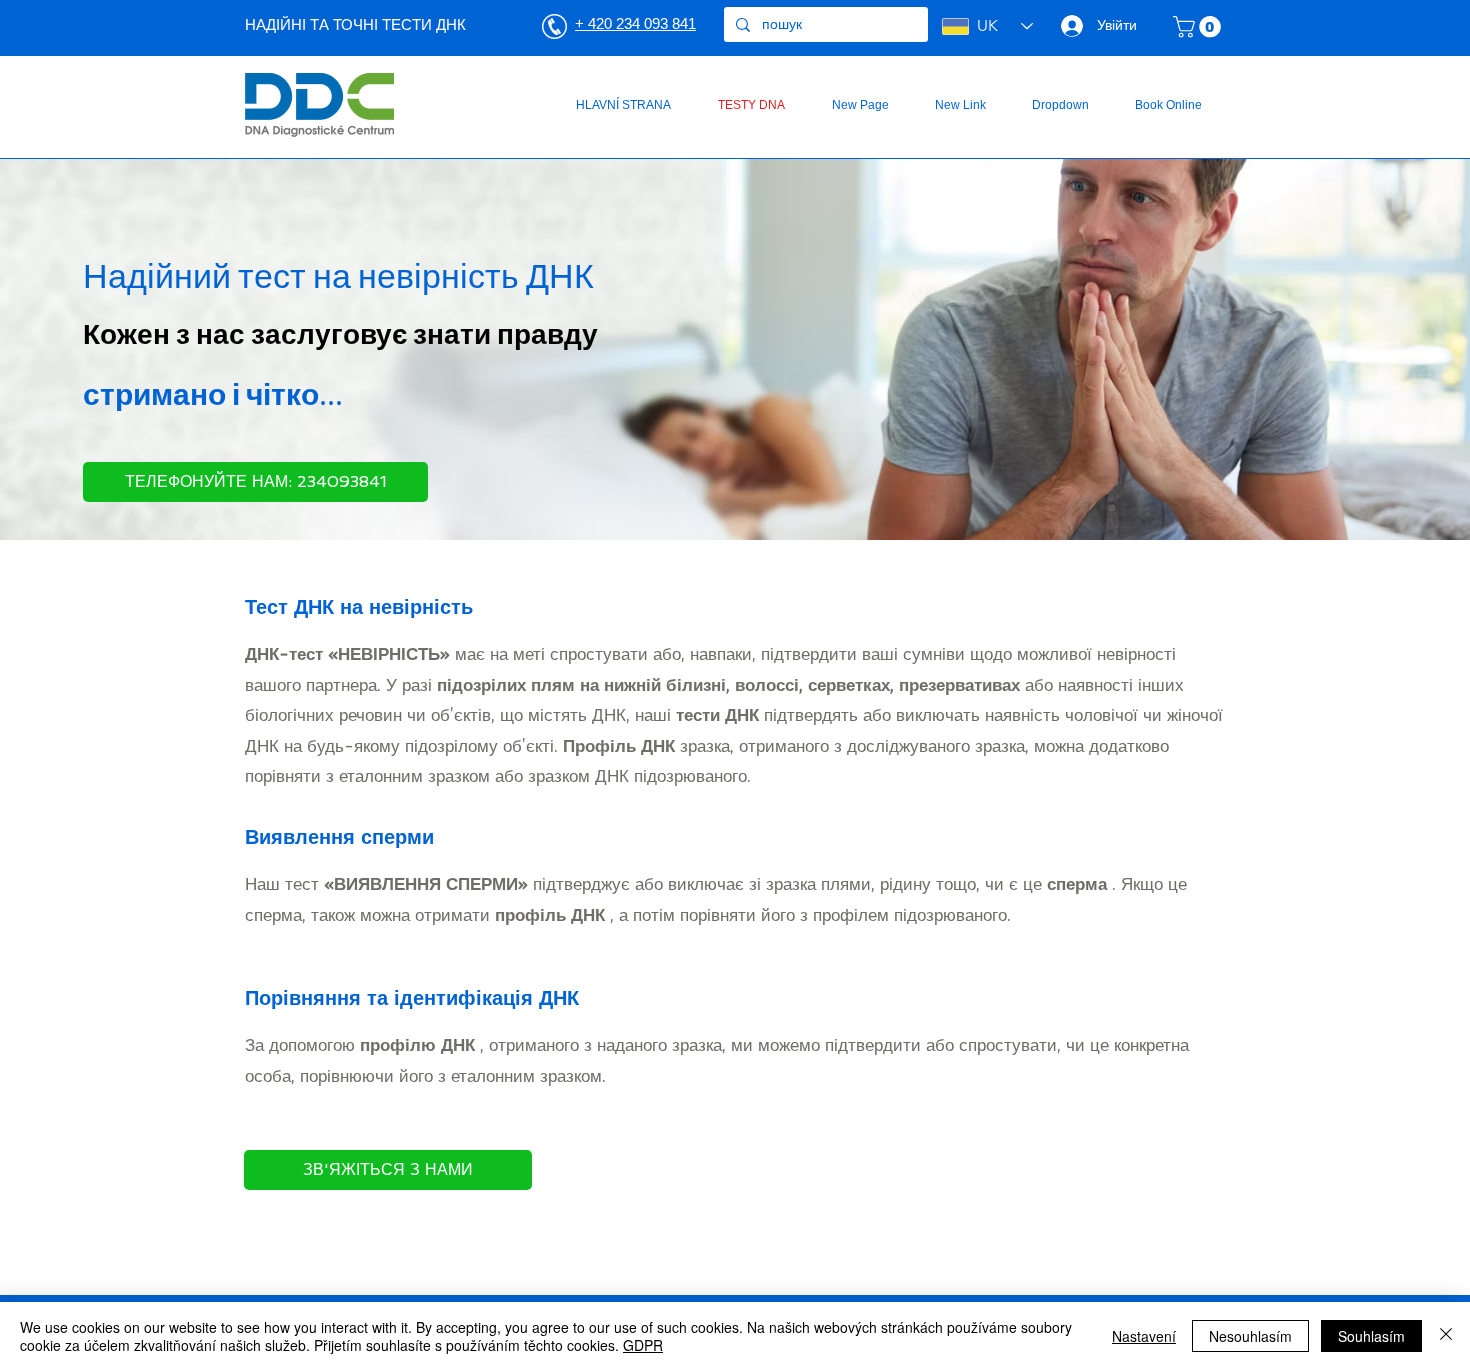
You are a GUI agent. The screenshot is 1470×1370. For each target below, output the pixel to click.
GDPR (643, 1345)
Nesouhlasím (1250, 1336)
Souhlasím (1371, 1336)
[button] (1199, 27)
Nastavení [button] (1144, 1336)
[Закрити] (1446, 1336)
